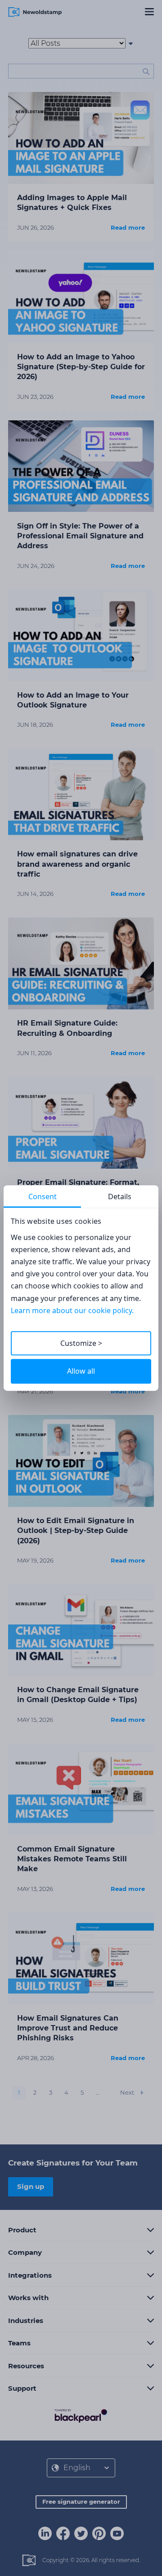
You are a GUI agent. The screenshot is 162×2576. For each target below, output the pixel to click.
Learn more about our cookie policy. (72, 1310)
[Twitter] (81, 2534)
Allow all (81, 1371)
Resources (26, 2366)
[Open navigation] (149, 12)
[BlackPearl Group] (81, 2415)
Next (127, 2092)
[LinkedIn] (45, 2534)
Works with (28, 2298)
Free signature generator (81, 2502)
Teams (19, 2343)
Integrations (30, 2275)
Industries (26, 2321)
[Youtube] (117, 2534)
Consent (43, 1196)
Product (22, 2230)
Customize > (81, 1343)
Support (22, 2388)
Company (25, 2252)
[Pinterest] (99, 2534)
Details (120, 1196)
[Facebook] (63, 2534)
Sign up (31, 2186)
